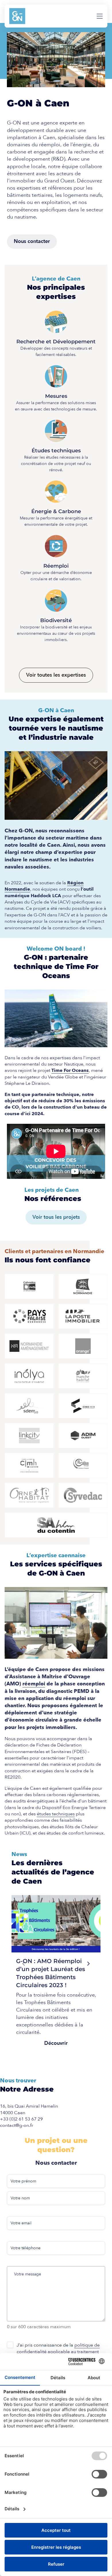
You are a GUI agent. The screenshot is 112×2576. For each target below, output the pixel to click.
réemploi (34, 1684)
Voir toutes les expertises (56, 675)
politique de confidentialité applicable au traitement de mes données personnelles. (58, 2352)
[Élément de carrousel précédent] (24, 1964)
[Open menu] (100, 16)
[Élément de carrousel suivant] (88, 1964)
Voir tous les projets (56, 1217)
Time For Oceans (70, 1070)
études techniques (56, 1814)
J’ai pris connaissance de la (58, 2352)
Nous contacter (32, 241)
